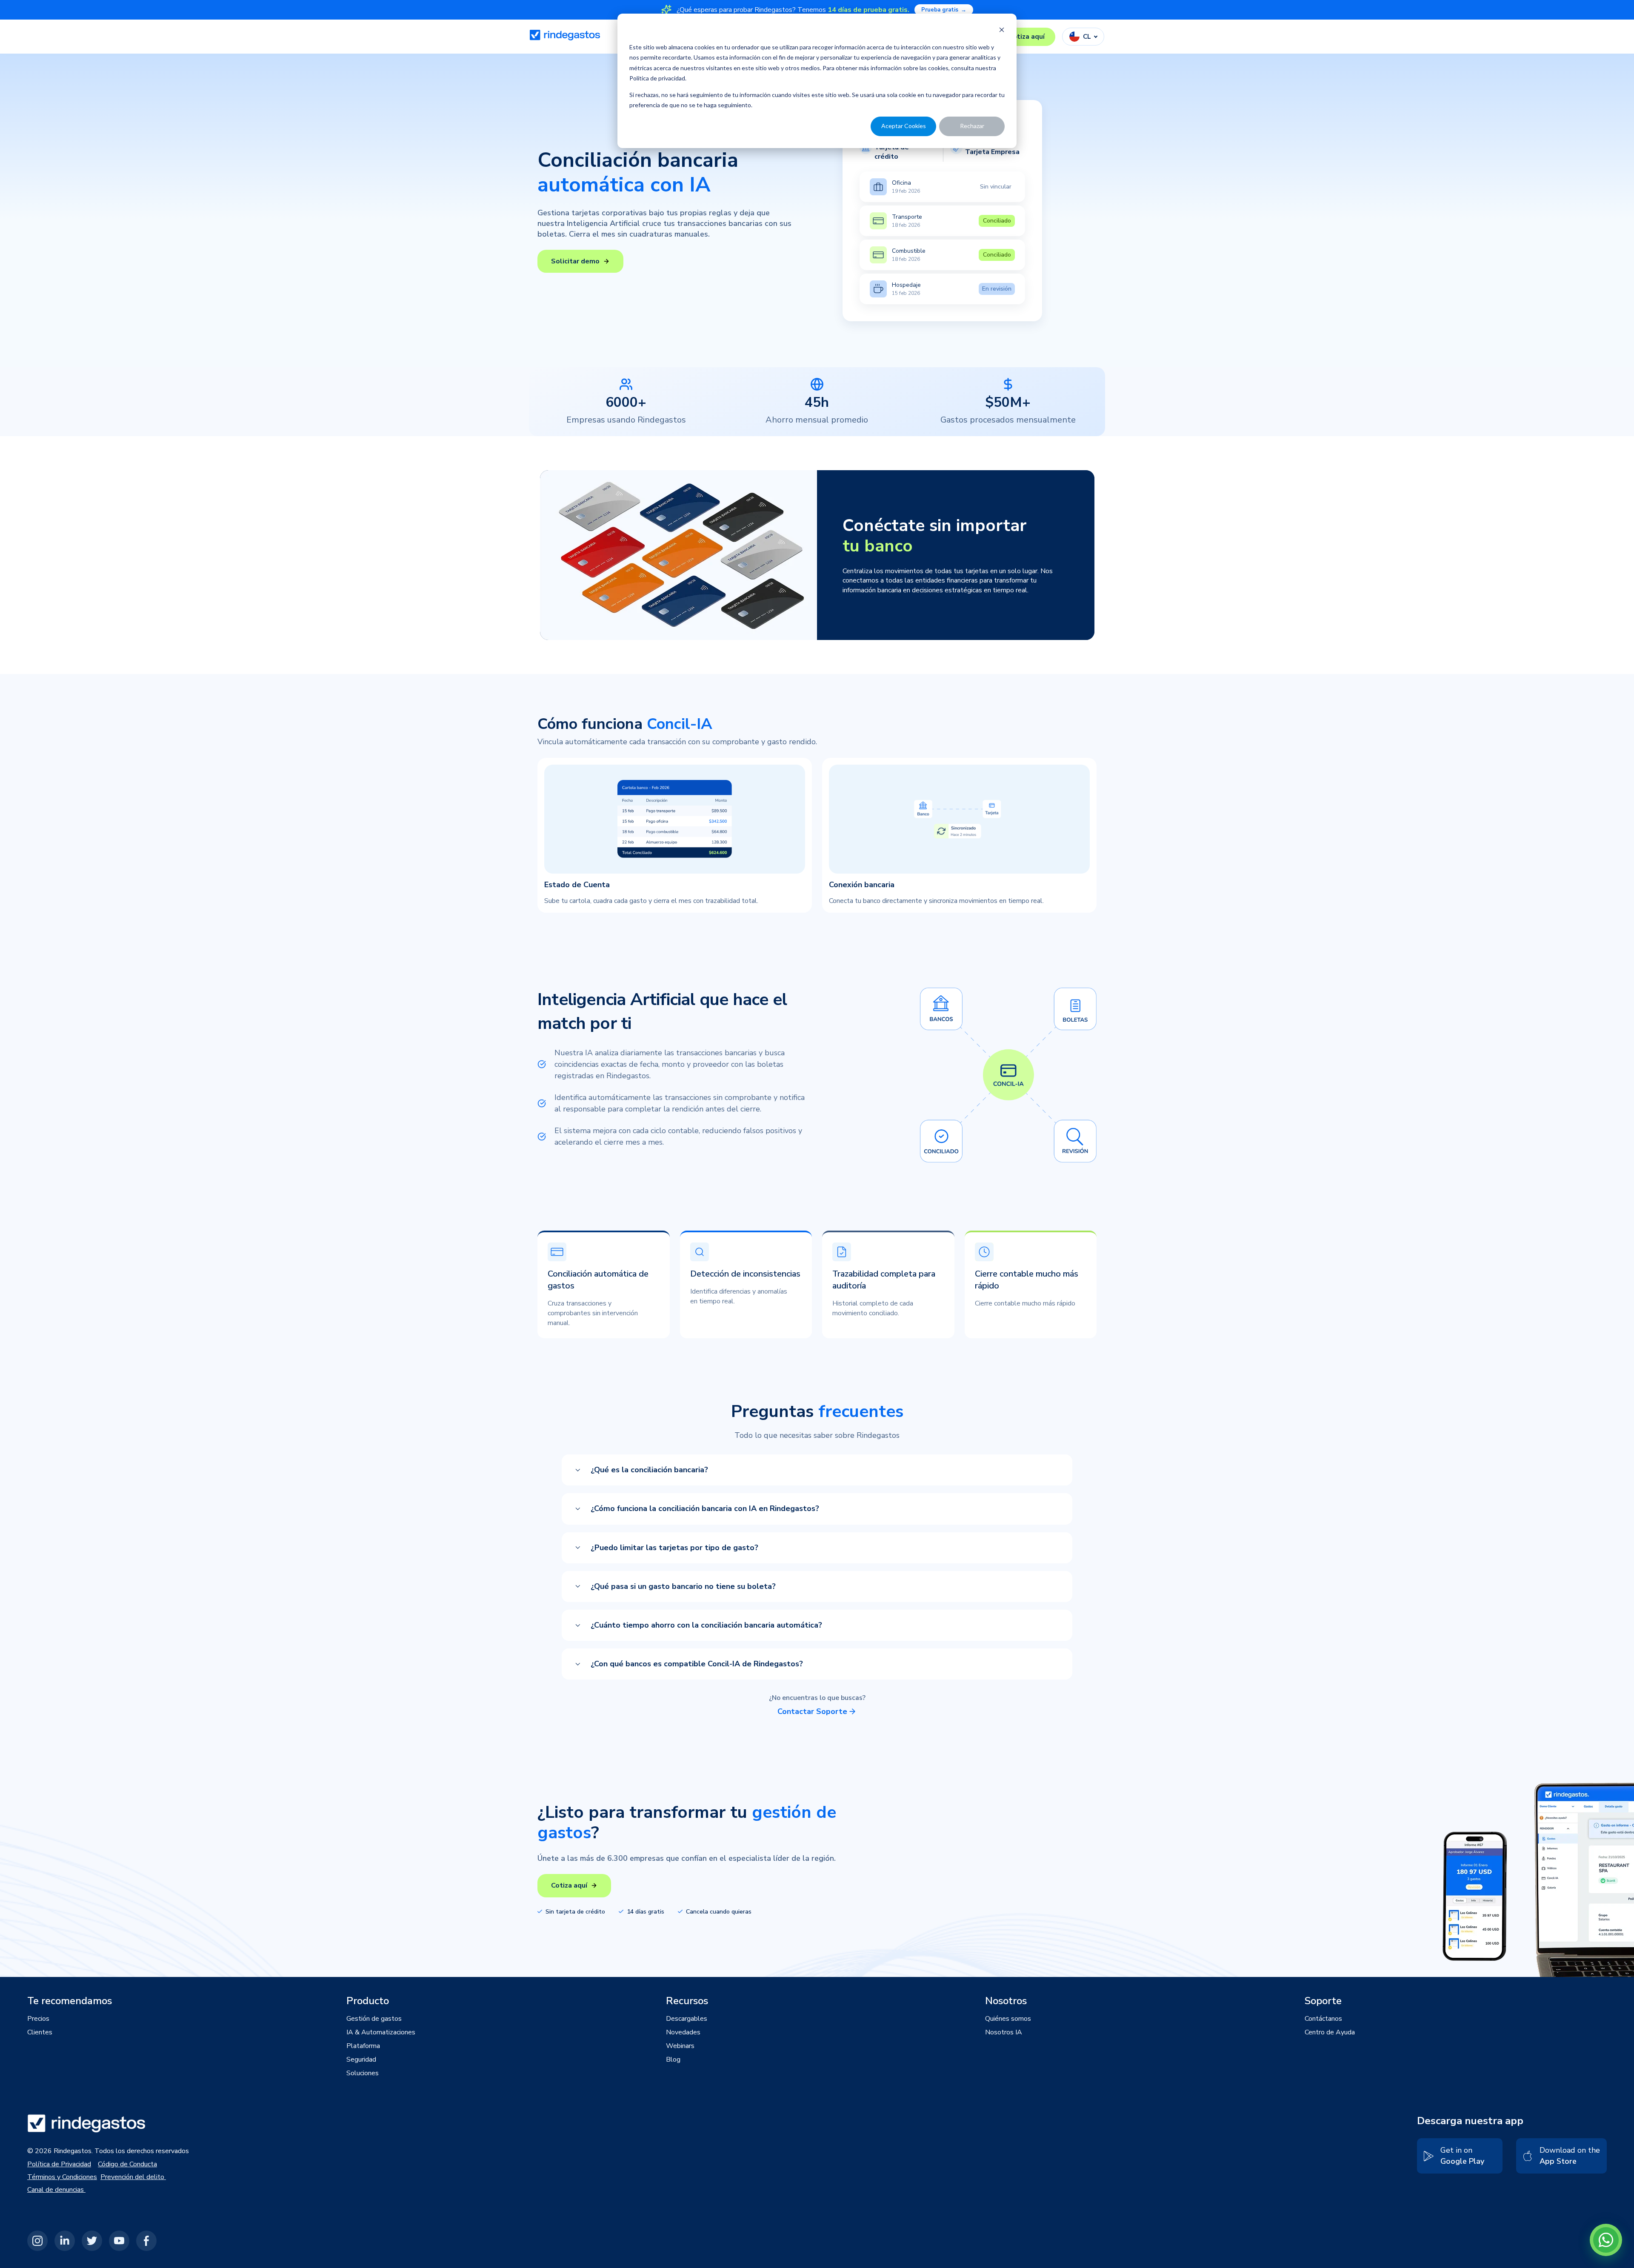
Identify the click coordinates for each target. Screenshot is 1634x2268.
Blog (673, 2059)
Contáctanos (1323, 2019)
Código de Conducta (127, 2164)
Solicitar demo (575, 261)
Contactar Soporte (812, 1711)
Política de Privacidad (59, 2164)
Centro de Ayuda (1330, 2032)
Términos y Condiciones (62, 2177)
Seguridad (361, 2059)
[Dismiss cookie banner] (1002, 31)
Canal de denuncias (56, 2190)
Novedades (683, 2032)
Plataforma (363, 2046)
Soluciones (363, 2073)
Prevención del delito (133, 2177)
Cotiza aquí (1027, 37)
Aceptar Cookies (904, 126)
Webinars (680, 2046)
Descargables (687, 2019)
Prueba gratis (944, 10)
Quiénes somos (1008, 2019)
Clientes (40, 2032)
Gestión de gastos (374, 2019)
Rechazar (972, 126)
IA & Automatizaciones (381, 2032)
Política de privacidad (657, 78)
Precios (38, 2019)
